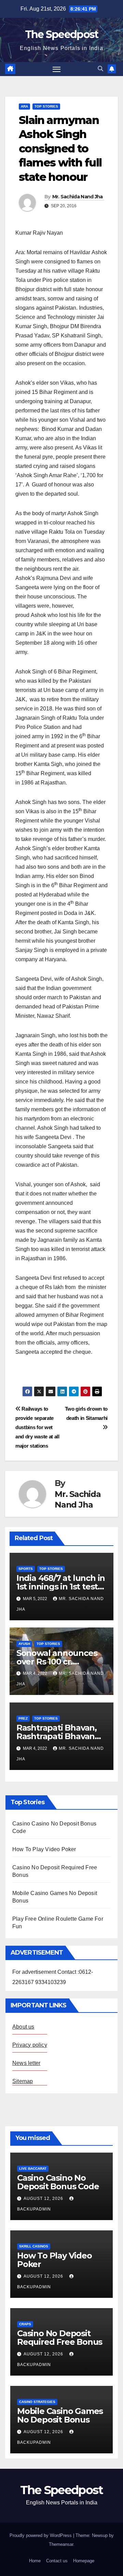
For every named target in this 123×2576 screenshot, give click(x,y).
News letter (26, 2063)
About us (23, 2027)
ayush (24, 1644)
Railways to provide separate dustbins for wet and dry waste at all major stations (37, 1427)
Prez (23, 1718)
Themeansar (61, 2544)
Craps (25, 2324)
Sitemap (23, 2081)
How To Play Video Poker (44, 1849)
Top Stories (46, 106)
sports (26, 1569)
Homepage (84, 2561)
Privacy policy (30, 2045)
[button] (100, 69)
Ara (24, 106)
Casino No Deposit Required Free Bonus (60, 2338)
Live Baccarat (33, 2169)
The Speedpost (62, 34)
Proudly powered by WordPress (41, 2535)
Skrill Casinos (34, 2246)
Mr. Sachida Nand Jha (78, 197)
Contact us (57, 2561)
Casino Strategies (37, 2402)
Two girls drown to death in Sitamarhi (86, 1413)
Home (35, 2561)
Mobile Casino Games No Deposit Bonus (60, 2415)
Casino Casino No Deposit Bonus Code (58, 2182)
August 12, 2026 (44, 2199)
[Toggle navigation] (57, 69)
